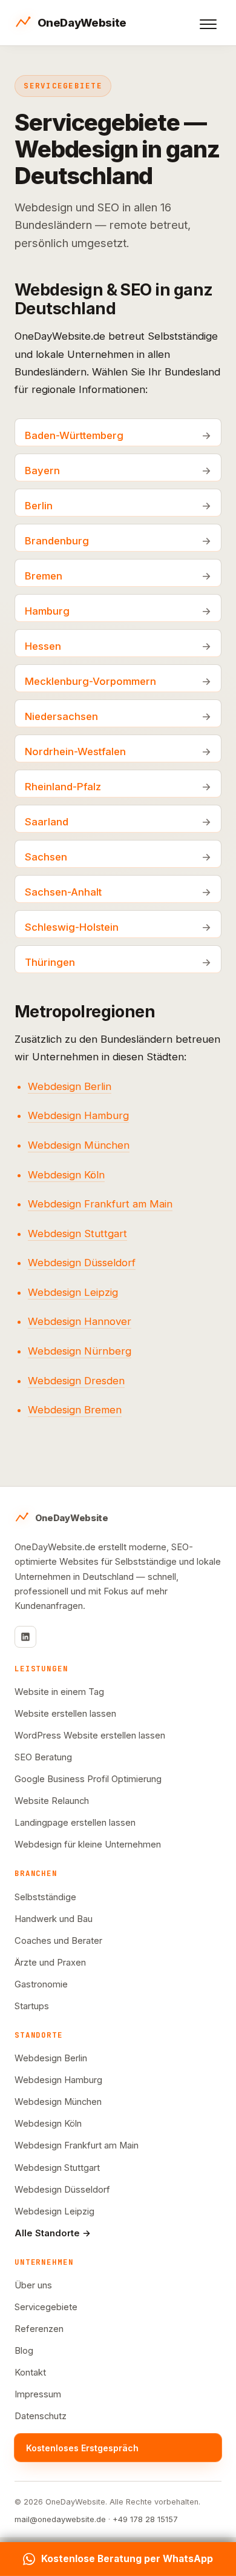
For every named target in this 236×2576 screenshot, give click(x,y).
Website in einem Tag (59, 1692)
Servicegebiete (46, 2307)
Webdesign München (79, 1145)
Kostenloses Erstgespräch (82, 2448)
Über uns (33, 2285)
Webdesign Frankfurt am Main (100, 1204)
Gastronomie (41, 1984)
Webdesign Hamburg (78, 1115)
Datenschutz (41, 2416)
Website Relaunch (52, 1801)
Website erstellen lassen (65, 1714)
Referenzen (39, 2329)
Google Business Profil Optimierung (88, 1779)
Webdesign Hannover (80, 1321)
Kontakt (30, 2373)
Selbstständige (45, 1897)
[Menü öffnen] (208, 24)
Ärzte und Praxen (50, 1963)
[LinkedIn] (25, 1637)
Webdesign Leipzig (73, 1292)
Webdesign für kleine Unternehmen (88, 1844)
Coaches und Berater (58, 1941)
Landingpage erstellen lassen (75, 1823)
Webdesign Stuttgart (77, 1234)
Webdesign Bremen (75, 1410)
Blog (24, 2351)
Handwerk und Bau (54, 1919)
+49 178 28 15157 (145, 2519)
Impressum (38, 2394)
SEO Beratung (43, 1757)
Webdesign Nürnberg (80, 1351)
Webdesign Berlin (70, 1086)
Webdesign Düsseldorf (82, 1263)
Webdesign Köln (66, 1175)
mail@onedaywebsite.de (60, 2519)
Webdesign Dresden (76, 1381)
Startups (32, 2006)
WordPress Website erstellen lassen (90, 1735)
